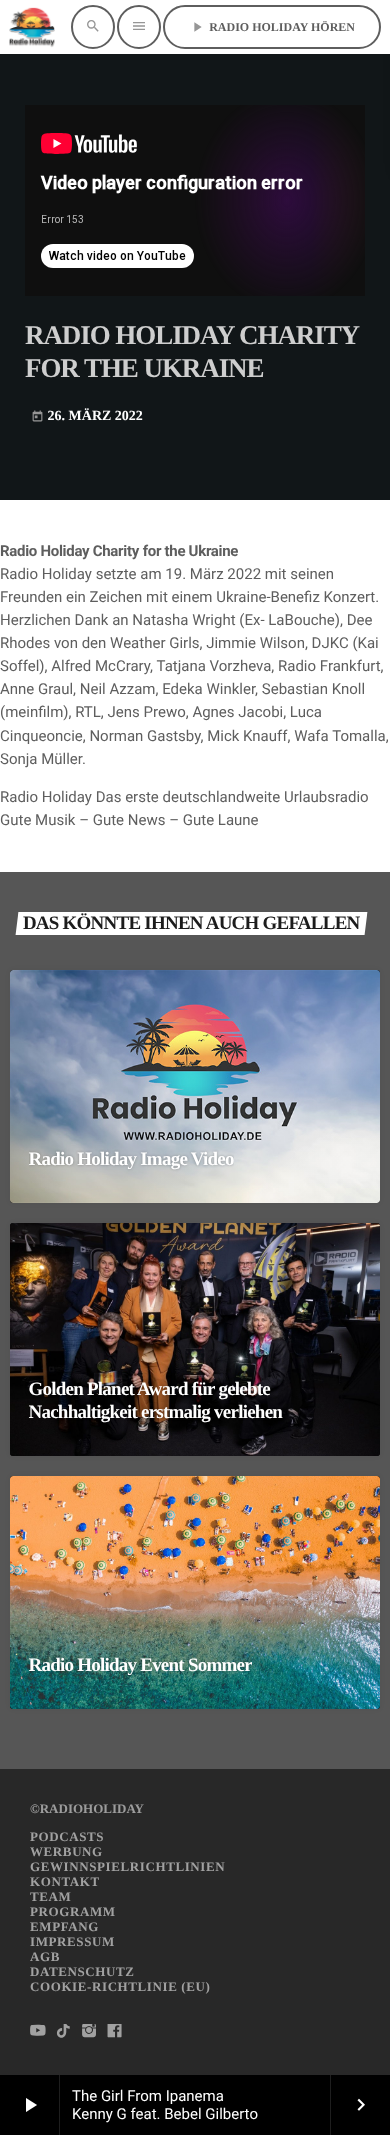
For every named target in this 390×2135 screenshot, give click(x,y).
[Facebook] (115, 2032)
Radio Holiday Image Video (131, 1159)
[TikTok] (64, 2032)
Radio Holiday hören (272, 27)
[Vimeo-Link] (32, 27)
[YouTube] (38, 2032)
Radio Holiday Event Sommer (140, 1665)
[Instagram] (89, 2032)
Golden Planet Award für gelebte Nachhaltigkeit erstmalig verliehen (156, 1401)
